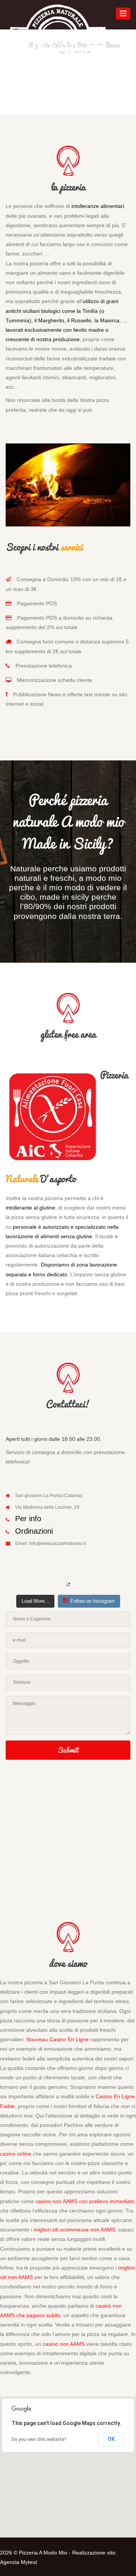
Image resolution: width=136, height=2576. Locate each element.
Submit (68, 1750)
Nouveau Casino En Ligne (58, 2039)
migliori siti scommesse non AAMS (74, 2230)
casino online (16, 2154)
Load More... (35, 1601)
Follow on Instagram (93, 1601)
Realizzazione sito (94, 2553)
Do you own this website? (39, 2439)
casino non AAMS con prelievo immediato (85, 2201)
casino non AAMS (64, 2344)
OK (111, 2439)
